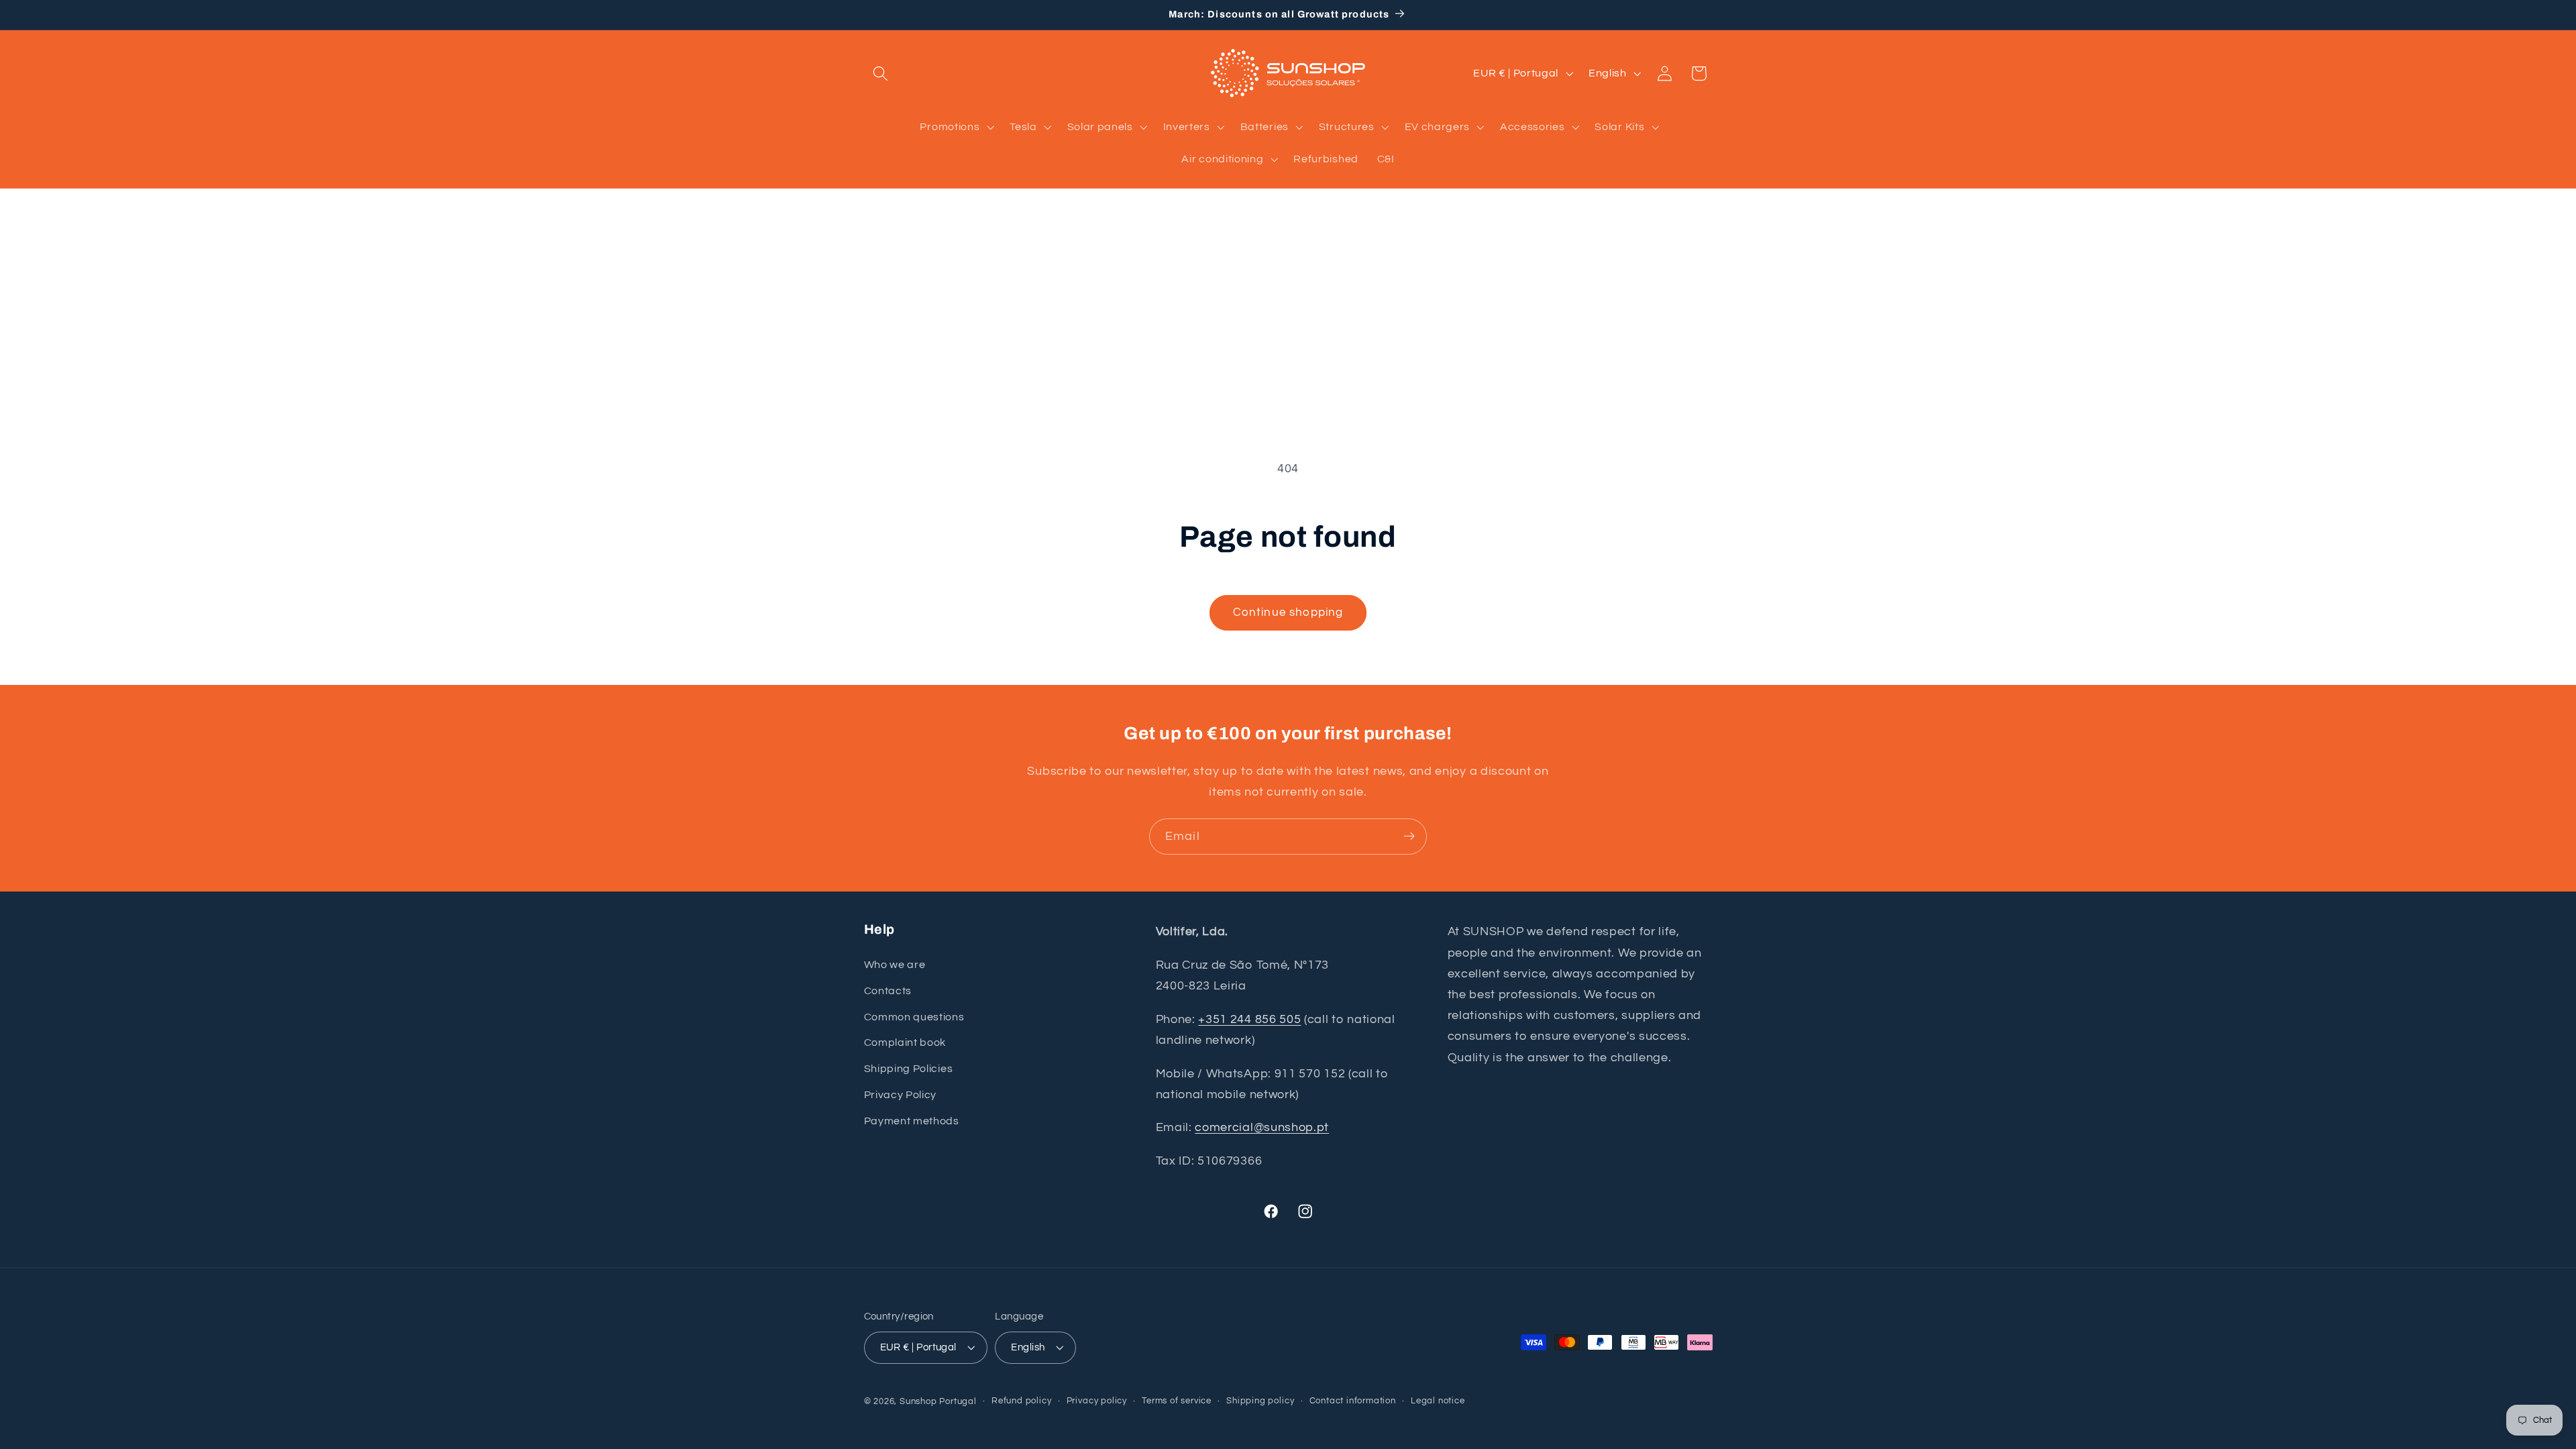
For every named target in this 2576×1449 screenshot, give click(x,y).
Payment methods (912, 1121)
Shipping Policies (909, 1069)
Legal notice (1438, 1401)
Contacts (888, 991)
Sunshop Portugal (938, 1402)
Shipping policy (1260, 1401)
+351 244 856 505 (1249, 1019)
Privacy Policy (901, 1095)
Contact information (1353, 1401)
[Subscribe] (1409, 837)
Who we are (895, 965)
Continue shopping (1288, 612)
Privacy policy (1097, 1401)
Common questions (914, 1017)
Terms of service (1177, 1401)
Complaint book (905, 1042)
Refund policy (1021, 1401)
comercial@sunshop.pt (1262, 1127)
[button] (881, 73)
